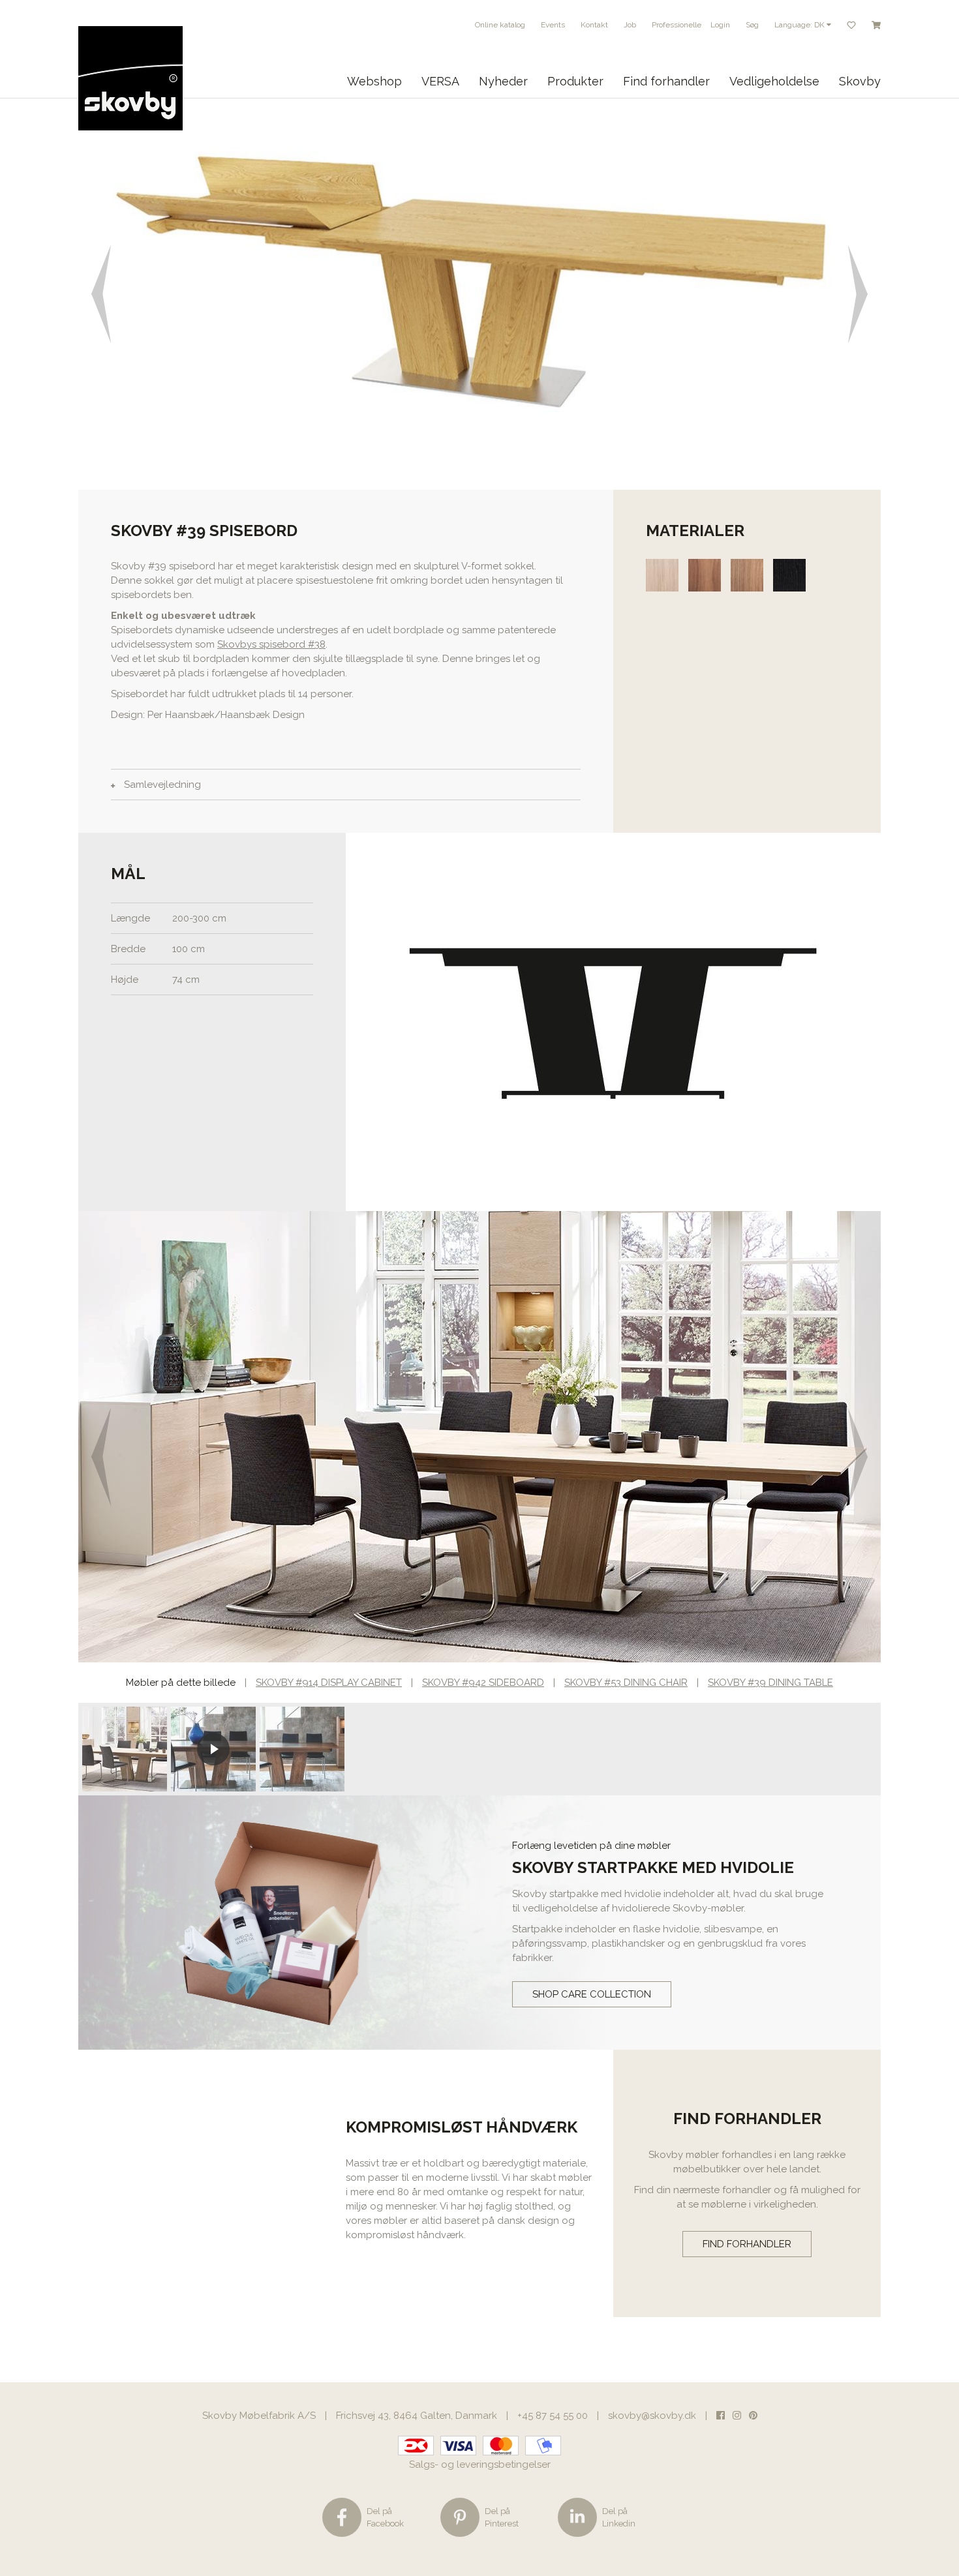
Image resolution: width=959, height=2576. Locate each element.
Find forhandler (666, 81)
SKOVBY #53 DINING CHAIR (626, 1683)
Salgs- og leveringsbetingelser (480, 2464)
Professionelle (677, 25)
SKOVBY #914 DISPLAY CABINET (329, 1683)
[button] (99, 294)
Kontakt (594, 25)
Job (630, 25)
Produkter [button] (575, 81)
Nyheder (503, 81)
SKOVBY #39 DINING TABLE (770, 1683)
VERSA (440, 81)
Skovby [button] (860, 81)
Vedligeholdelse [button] (774, 81)
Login (720, 25)
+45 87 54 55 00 (553, 2416)
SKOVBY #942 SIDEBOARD (483, 1683)
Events (553, 25)
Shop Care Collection (592, 1994)
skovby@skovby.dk (652, 2416)
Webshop (374, 81)
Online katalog (500, 25)
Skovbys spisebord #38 (271, 644)
